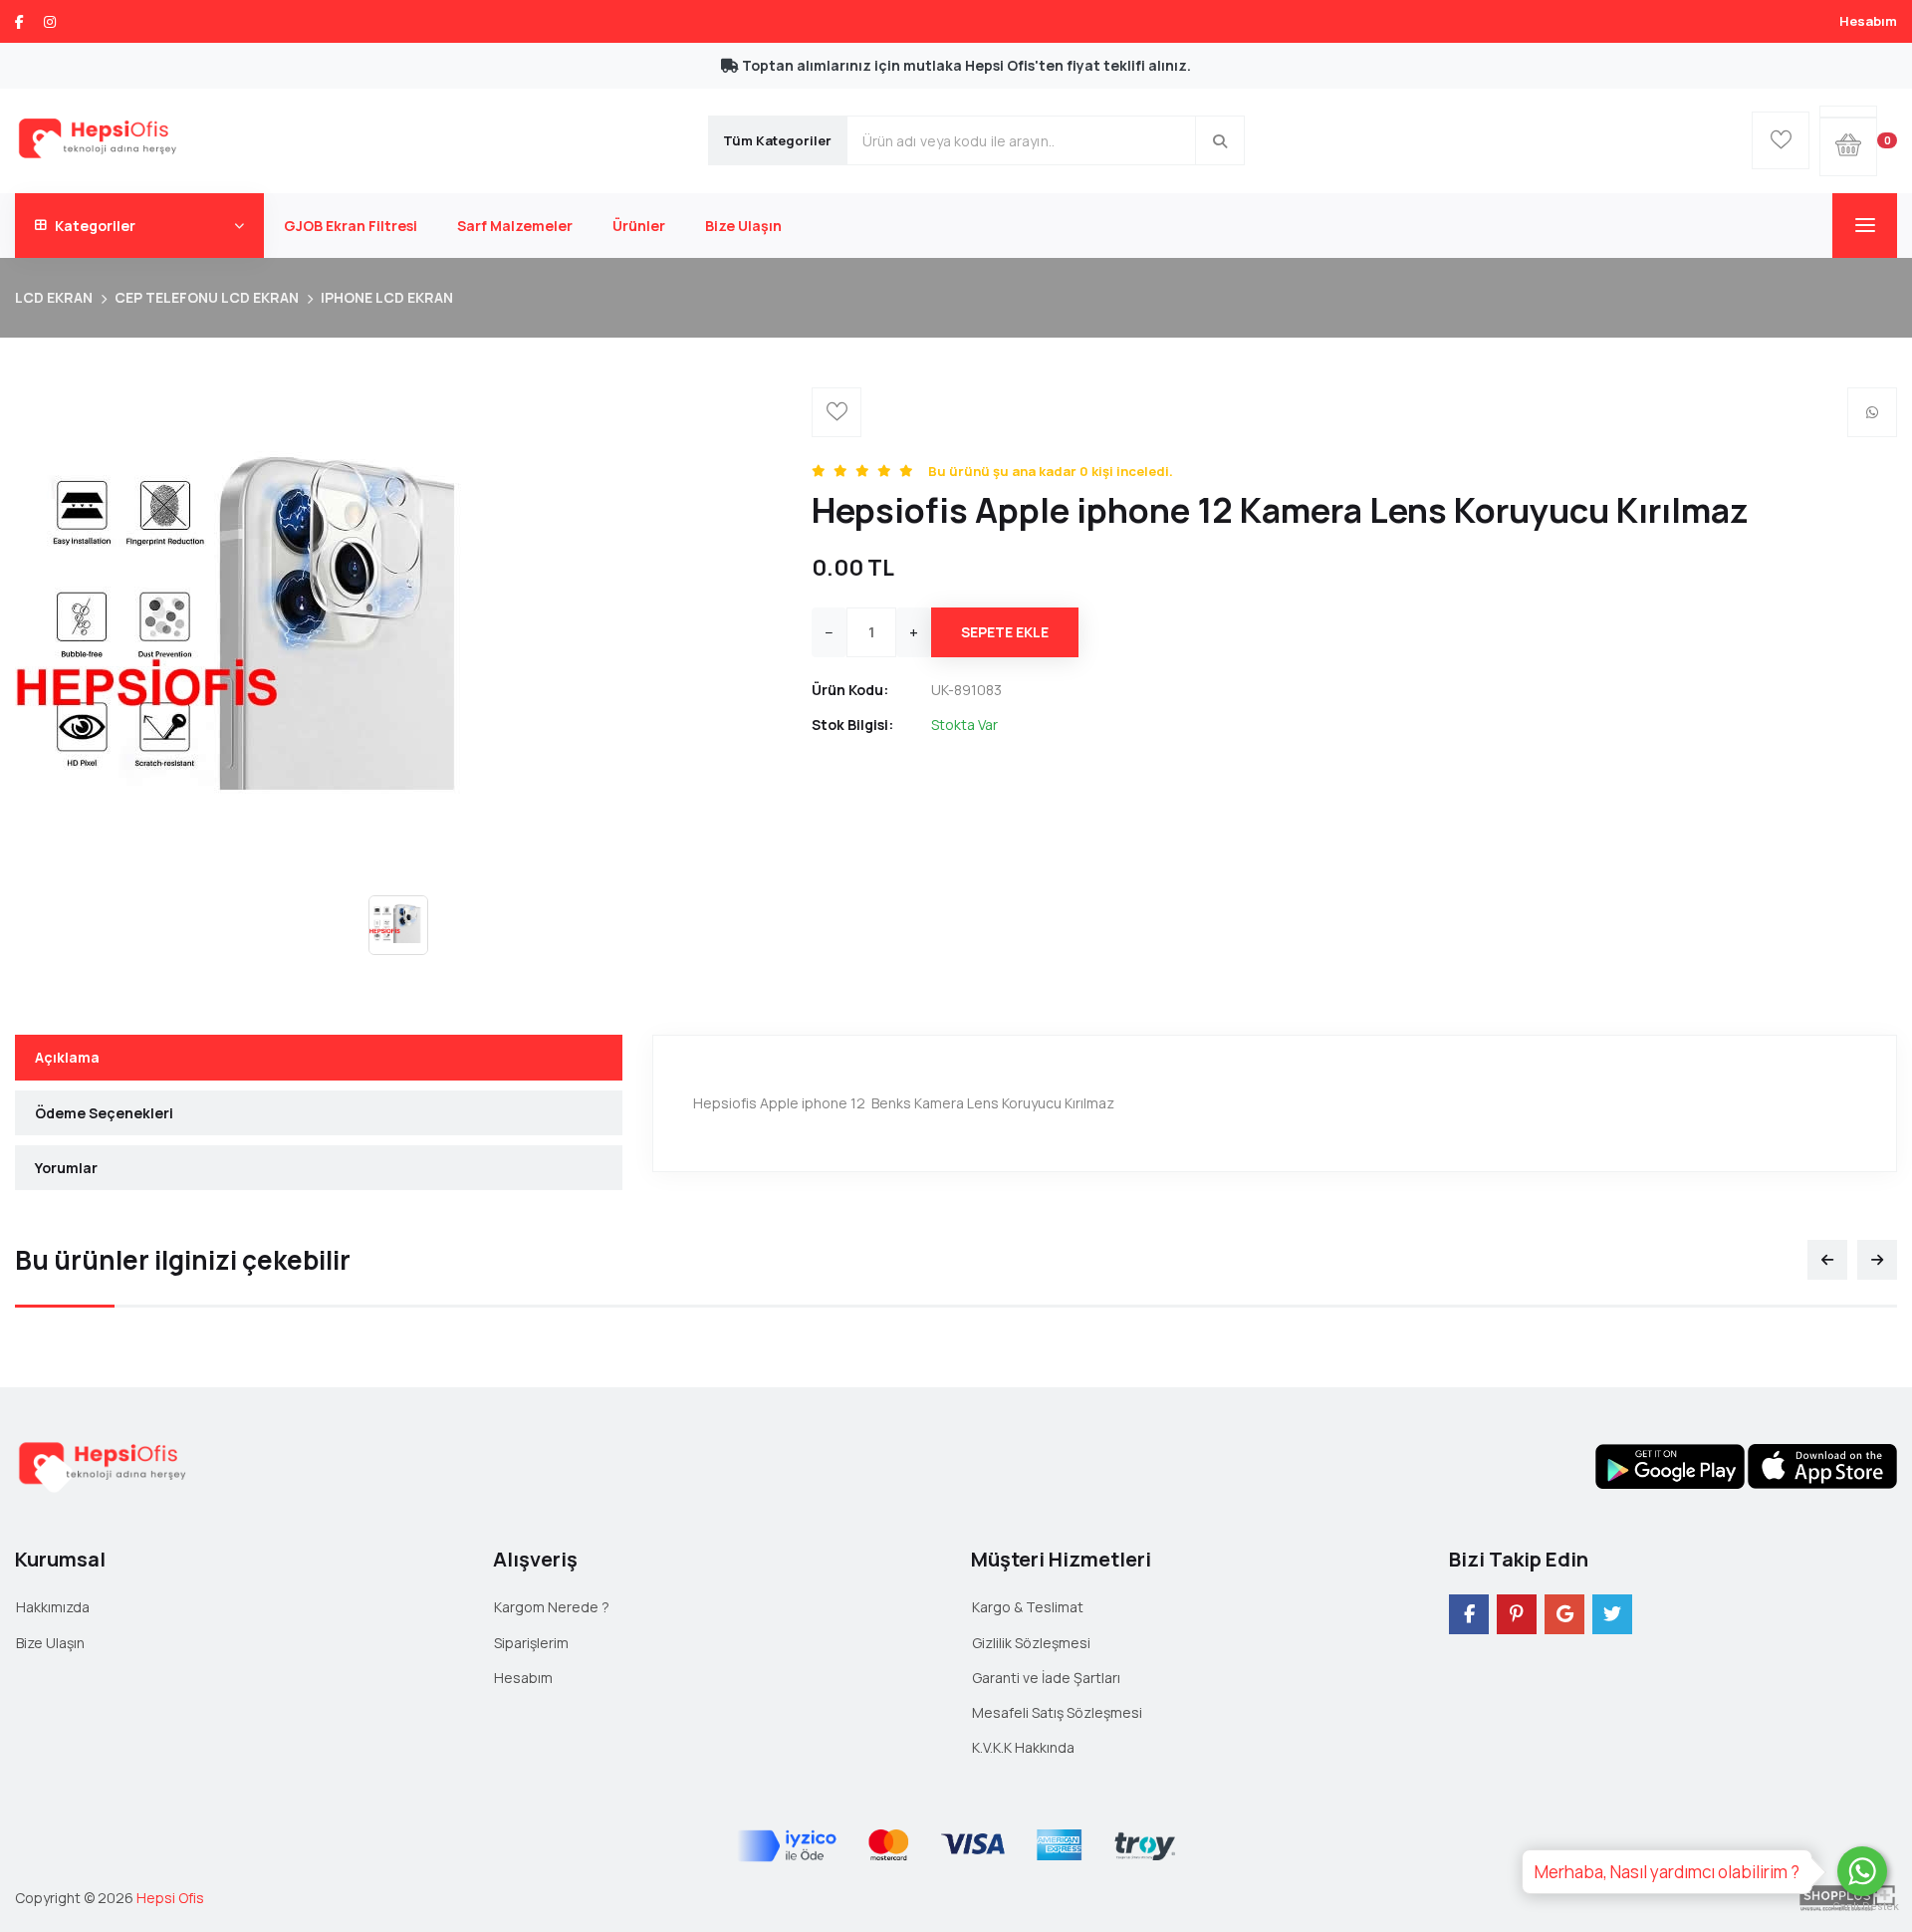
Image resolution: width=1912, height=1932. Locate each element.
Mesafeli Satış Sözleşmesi (1057, 1712)
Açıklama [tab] (67, 1057)
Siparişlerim (531, 1643)
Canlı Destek (1862, 1907)
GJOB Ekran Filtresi (351, 226)
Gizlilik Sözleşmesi (1031, 1643)
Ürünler (639, 226)
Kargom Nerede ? (552, 1607)
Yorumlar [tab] (66, 1168)
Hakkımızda (53, 1607)
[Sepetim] (1848, 112)
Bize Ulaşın (743, 226)
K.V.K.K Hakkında (1023, 1747)
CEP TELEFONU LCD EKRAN (207, 297)
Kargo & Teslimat (1028, 1607)
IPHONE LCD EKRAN (387, 297)
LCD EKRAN (54, 297)
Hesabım (1868, 21)
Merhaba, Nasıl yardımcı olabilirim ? (1667, 1872)
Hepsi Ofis (170, 1898)
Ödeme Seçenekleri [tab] (104, 1113)
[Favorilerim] (1781, 140)
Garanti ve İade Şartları (1046, 1678)
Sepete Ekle (1005, 632)
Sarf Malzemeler (515, 226)
